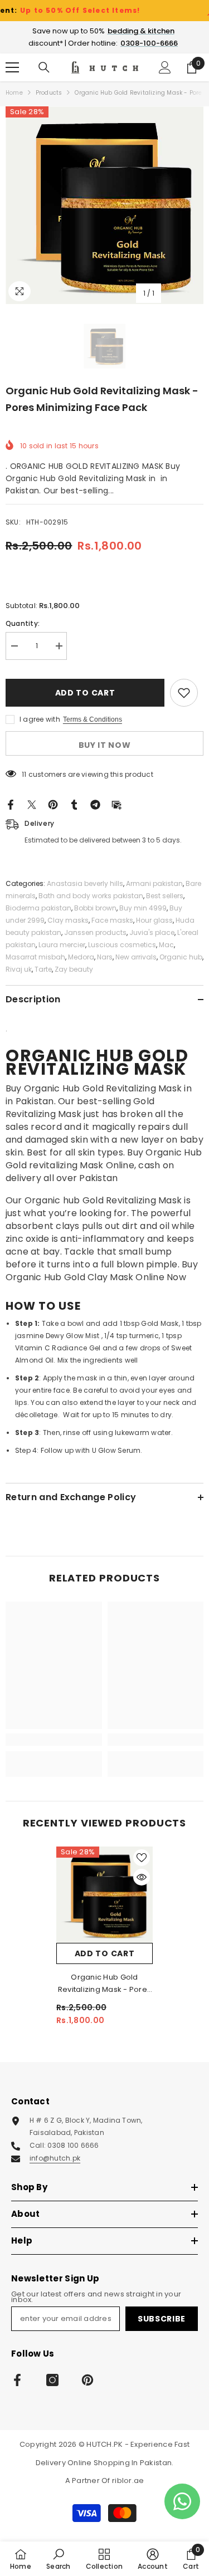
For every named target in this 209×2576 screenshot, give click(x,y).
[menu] (12, 67)
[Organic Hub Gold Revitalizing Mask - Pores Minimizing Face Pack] (104, 1895)
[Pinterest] (53, 804)
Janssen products (95, 932)
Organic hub (181, 957)
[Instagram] (52, 2380)
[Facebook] (11, 804)
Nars (105, 957)
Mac (166, 945)
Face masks (112, 920)
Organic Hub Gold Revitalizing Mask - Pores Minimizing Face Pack (105, 1984)
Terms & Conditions (93, 719)
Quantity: (23, 623)
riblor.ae (128, 2480)
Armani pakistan (154, 883)
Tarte (43, 969)
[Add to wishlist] (184, 693)
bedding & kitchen (141, 31)
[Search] (44, 67)
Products (49, 93)
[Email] (116, 804)
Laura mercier (62, 945)
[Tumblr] (74, 804)
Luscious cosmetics (122, 945)
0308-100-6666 (149, 43)
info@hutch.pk (55, 2158)
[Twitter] (32, 804)
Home (14, 93)
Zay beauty (74, 969)
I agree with (40, 719)
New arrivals (136, 957)
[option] (104, 205)
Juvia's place (152, 932)
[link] (54, 1740)
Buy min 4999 (143, 908)
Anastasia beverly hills (85, 883)
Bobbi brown (95, 908)
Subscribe (162, 2319)
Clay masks (68, 920)
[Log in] (165, 67)
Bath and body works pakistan (91, 896)
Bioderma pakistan (38, 908)
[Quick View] (142, 1877)
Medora (81, 957)
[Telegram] (95, 804)
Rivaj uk (19, 969)
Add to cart (85, 693)
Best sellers (165, 896)
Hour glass (154, 920)
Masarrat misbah (35, 957)
